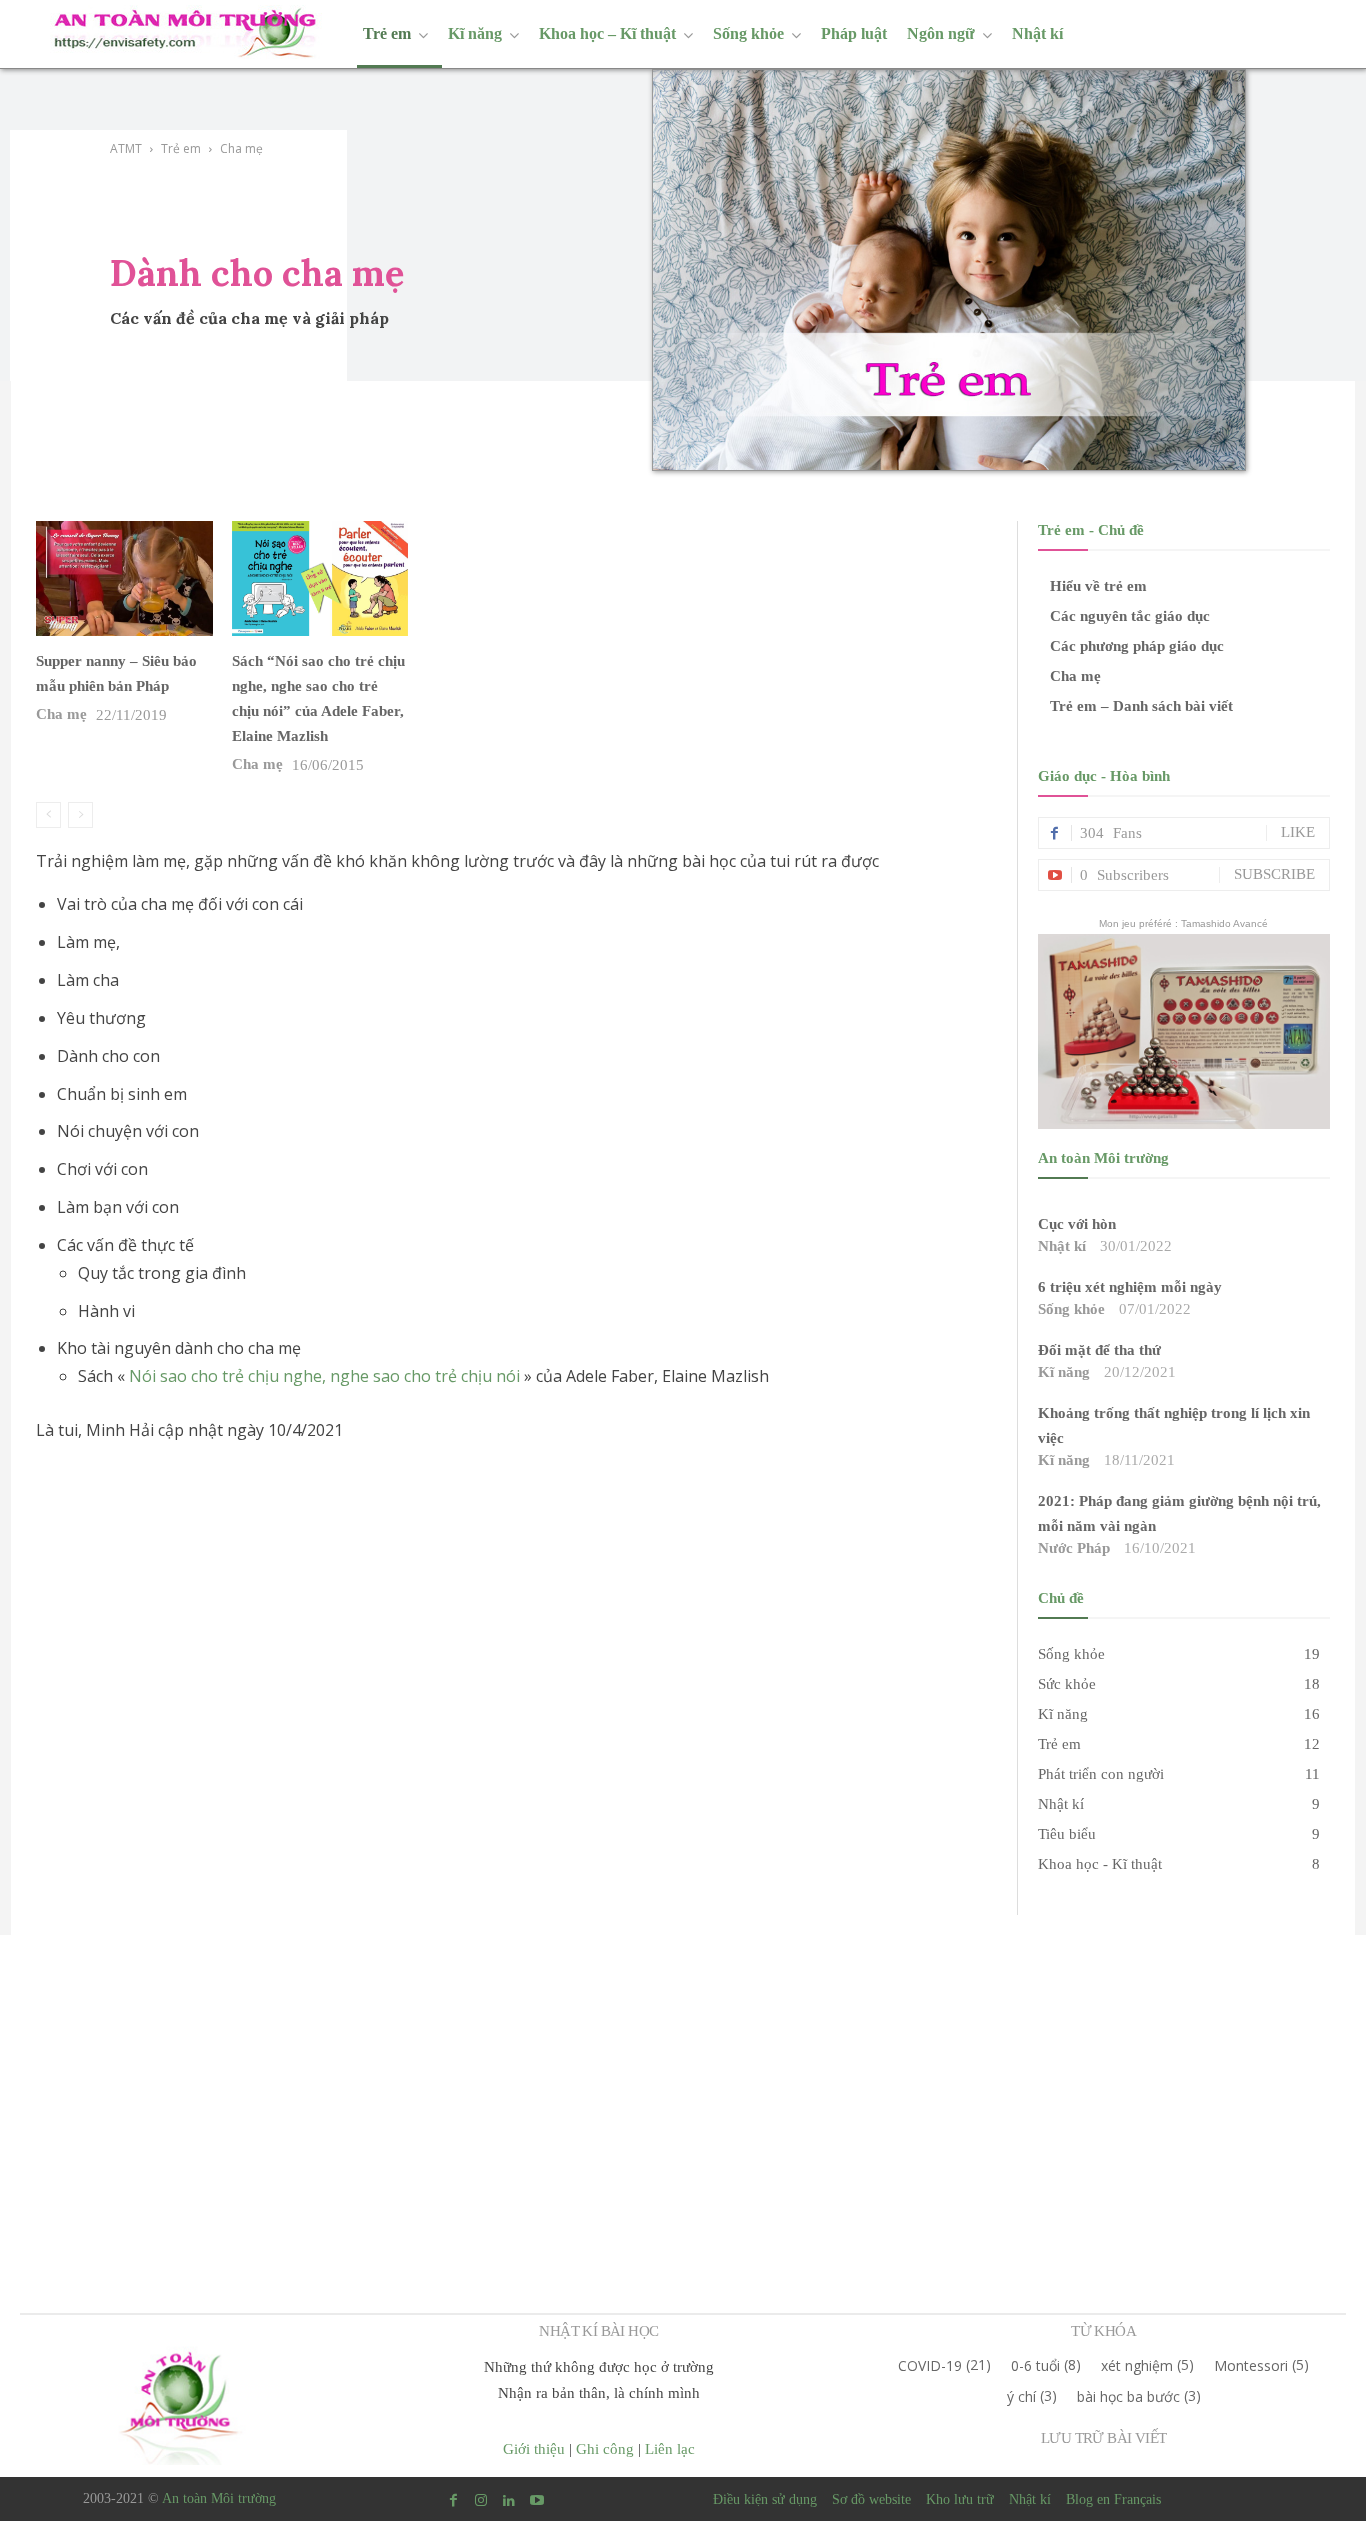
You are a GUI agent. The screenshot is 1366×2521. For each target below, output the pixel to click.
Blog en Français (1113, 2499)
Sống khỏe (1071, 1309)
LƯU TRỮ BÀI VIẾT (1103, 2438)
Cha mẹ (61, 714)
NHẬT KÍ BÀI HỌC (598, 2331)
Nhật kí (1062, 1246)
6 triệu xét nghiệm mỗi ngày (1130, 1287)
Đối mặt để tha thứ (1099, 1350)
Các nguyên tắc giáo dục (1130, 616)
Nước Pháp (1074, 1548)
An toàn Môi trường (219, 2498)
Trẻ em (181, 148)
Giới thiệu (534, 2449)
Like (1298, 832)
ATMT (126, 148)
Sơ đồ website (871, 2499)
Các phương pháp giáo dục (1137, 646)
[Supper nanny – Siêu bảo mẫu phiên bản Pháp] (124, 578)
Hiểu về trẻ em (1098, 586)
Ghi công (605, 2449)
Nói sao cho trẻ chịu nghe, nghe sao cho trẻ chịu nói (324, 1376)
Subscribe (1274, 874)
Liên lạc (670, 2449)
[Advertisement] (683, 2080)
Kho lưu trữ (960, 2499)
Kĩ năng (1064, 1372)
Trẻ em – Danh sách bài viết (1141, 706)
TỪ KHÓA (1103, 2331)
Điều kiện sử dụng (765, 2499)
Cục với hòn (1077, 1224)
